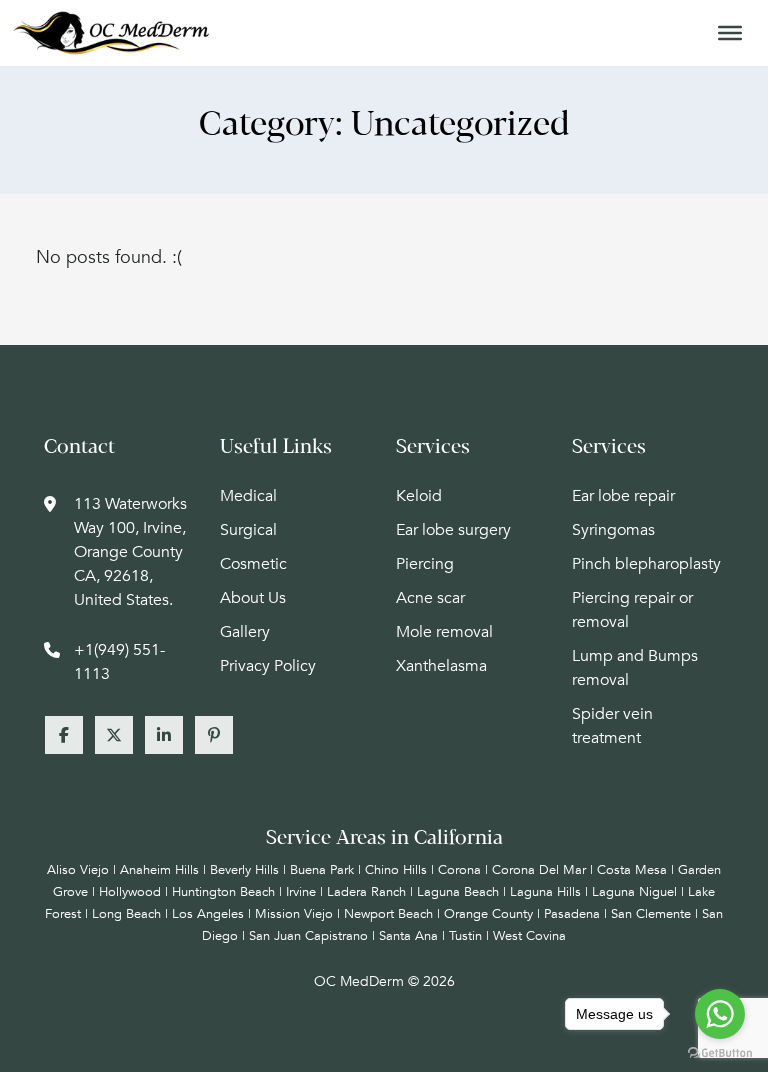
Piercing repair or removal (632, 610)
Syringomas (613, 530)
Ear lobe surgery (453, 530)
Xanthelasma (441, 666)
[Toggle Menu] (730, 33)
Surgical (248, 530)
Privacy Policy (268, 666)
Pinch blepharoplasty (646, 564)
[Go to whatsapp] (720, 1014)
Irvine (301, 892)
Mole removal (444, 632)
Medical (248, 496)
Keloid (419, 496)
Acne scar (430, 598)
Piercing (425, 564)
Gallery (245, 632)
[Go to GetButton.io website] (720, 1052)
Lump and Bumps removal (635, 668)
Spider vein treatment (612, 726)
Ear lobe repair (623, 496)
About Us (253, 598)
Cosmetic (253, 564)
